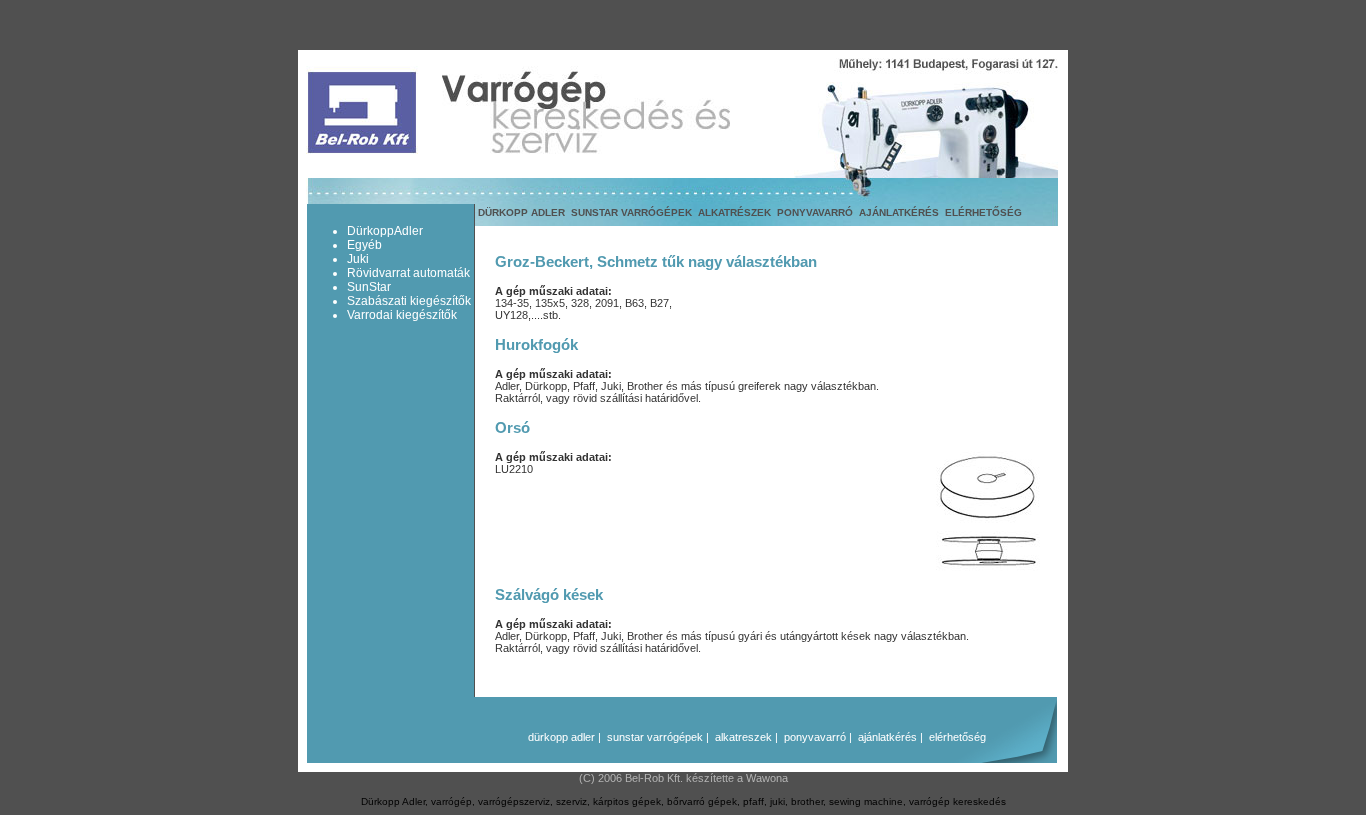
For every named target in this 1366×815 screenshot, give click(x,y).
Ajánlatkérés (899, 212)
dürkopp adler (561, 737)
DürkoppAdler (385, 231)
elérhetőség (957, 737)
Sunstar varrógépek (631, 212)
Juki (358, 259)
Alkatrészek (734, 212)
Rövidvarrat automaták (408, 273)
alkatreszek (743, 737)
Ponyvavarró (815, 212)
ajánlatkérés (887, 737)
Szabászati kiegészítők (409, 301)
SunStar (369, 287)
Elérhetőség (983, 212)
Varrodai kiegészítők (402, 315)
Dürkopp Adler (521, 212)
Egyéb (364, 245)
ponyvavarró (815, 737)
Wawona (767, 778)
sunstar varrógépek (655, 737)
